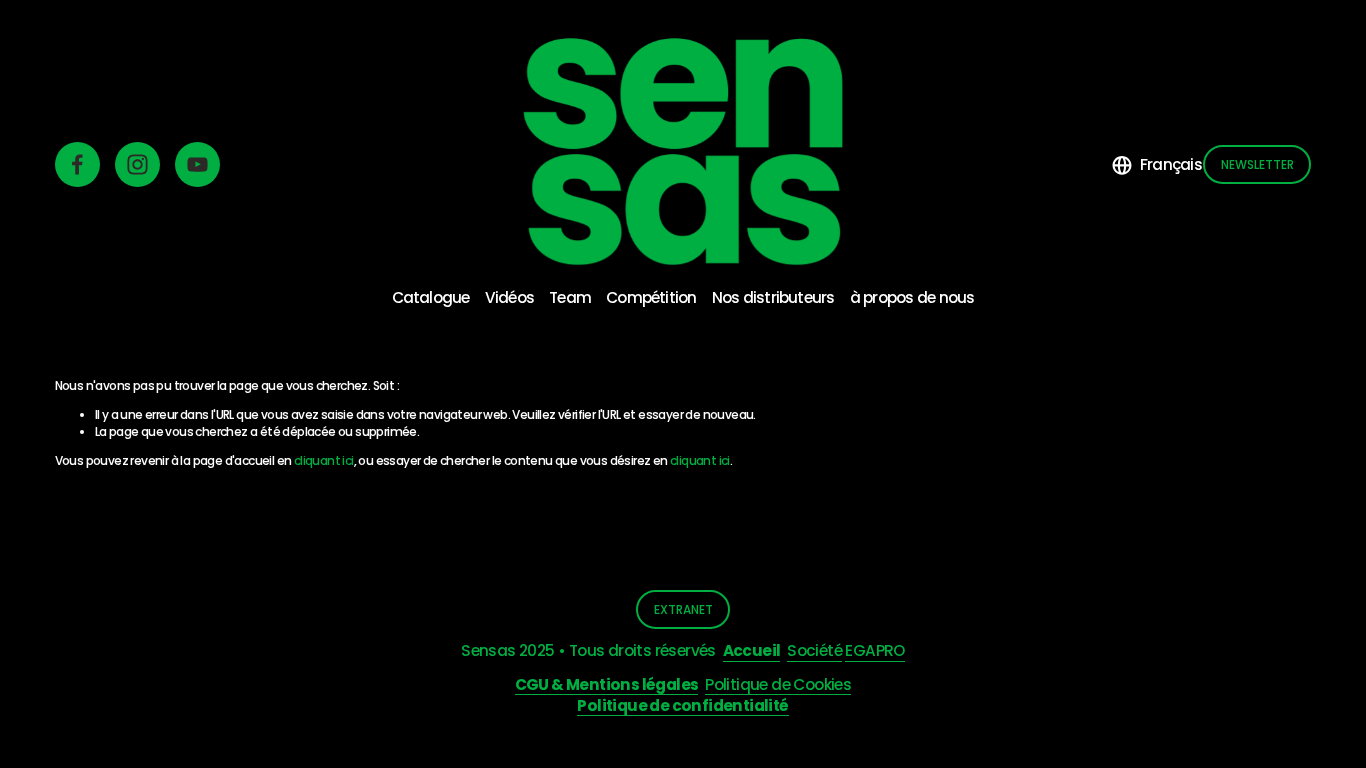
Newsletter (1257, 164)
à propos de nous (912, 297)
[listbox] (1157, 165)
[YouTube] (197, 164)
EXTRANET (683, 609)
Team (570, 297)
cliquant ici (324, 460)
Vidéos (509, 297)
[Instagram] (137, 164)
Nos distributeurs (773, 297)
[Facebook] (77, 164)
